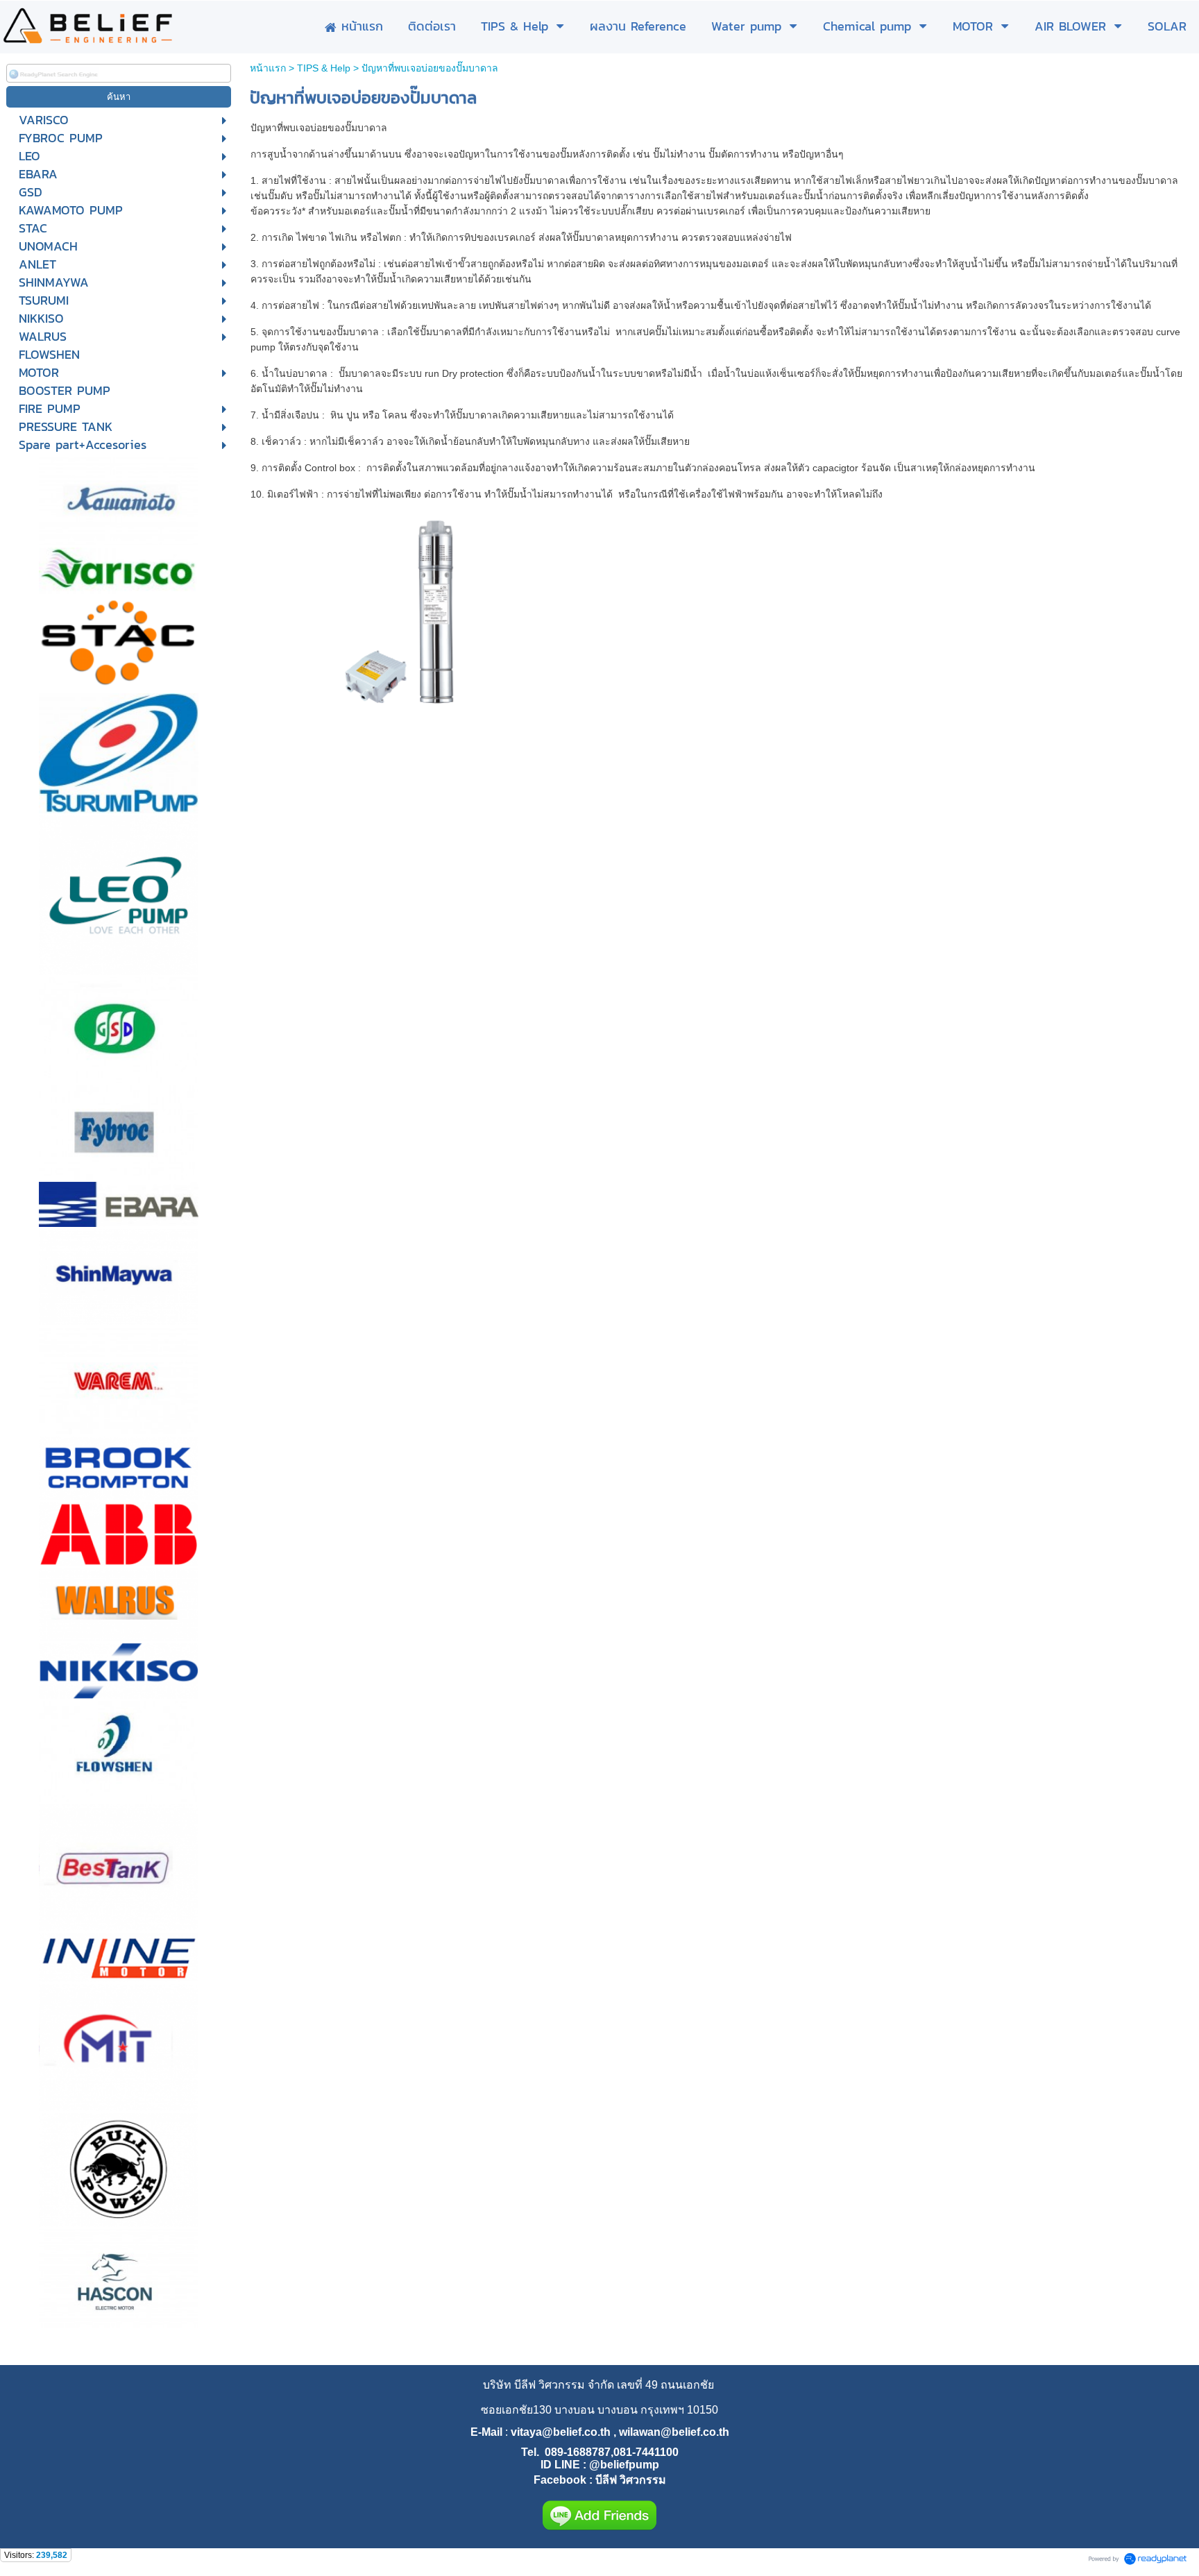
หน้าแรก (268, 68)
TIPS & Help (324, 68)
